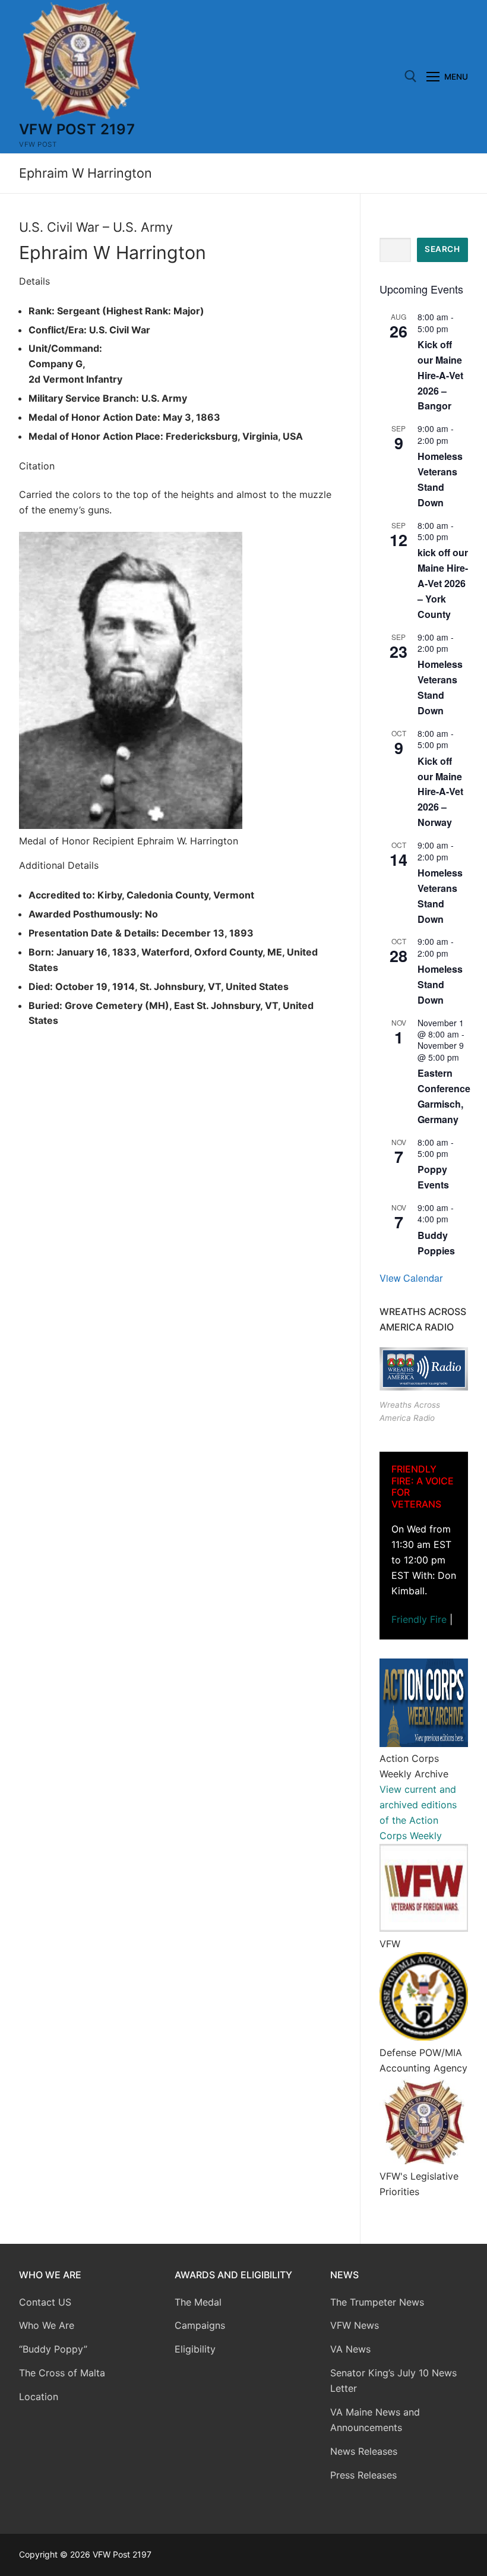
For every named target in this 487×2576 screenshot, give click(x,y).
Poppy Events (433, 1177)
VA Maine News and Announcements (375, 2420)
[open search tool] (411, 76)
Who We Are (47, 2325)
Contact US (45, 2302)
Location (39, 2397)
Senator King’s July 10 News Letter (393, 2380)
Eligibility (195, 2349)
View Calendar (411, 1278)
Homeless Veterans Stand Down (440, 687)
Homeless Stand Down (440, 984)
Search (442, 249)
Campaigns (201, 2325)
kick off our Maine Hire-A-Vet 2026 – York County (443, 583)
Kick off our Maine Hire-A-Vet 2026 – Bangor (440, 375)
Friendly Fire (419, 1619)
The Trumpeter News (377, 2302)
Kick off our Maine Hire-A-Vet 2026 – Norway (440, 792)
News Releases (364, 2451)
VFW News (355, 2325)
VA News (350, 2349)
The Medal (198, 2302)
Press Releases (363, 2475)
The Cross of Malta (62, 2373)
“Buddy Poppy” (53, 2349)
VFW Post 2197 (77, 129)
